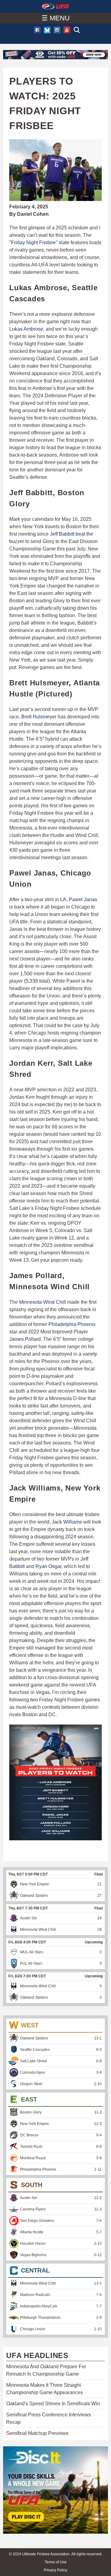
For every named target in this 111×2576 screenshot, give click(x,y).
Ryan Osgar (48, 1566)
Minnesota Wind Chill (43, 1302)
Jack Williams (67, 1522)
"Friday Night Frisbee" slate (39, 243)
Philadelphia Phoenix (72, 1324)
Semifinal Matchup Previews (37, 2433)
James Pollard (25, 1339)
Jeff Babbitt (62, 534)
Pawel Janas (83, 899)
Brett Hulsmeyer (39, 717)
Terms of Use (56, 2562)
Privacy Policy (55, 2570)
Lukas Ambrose (26, 329)
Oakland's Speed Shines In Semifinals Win (53, 2404)
